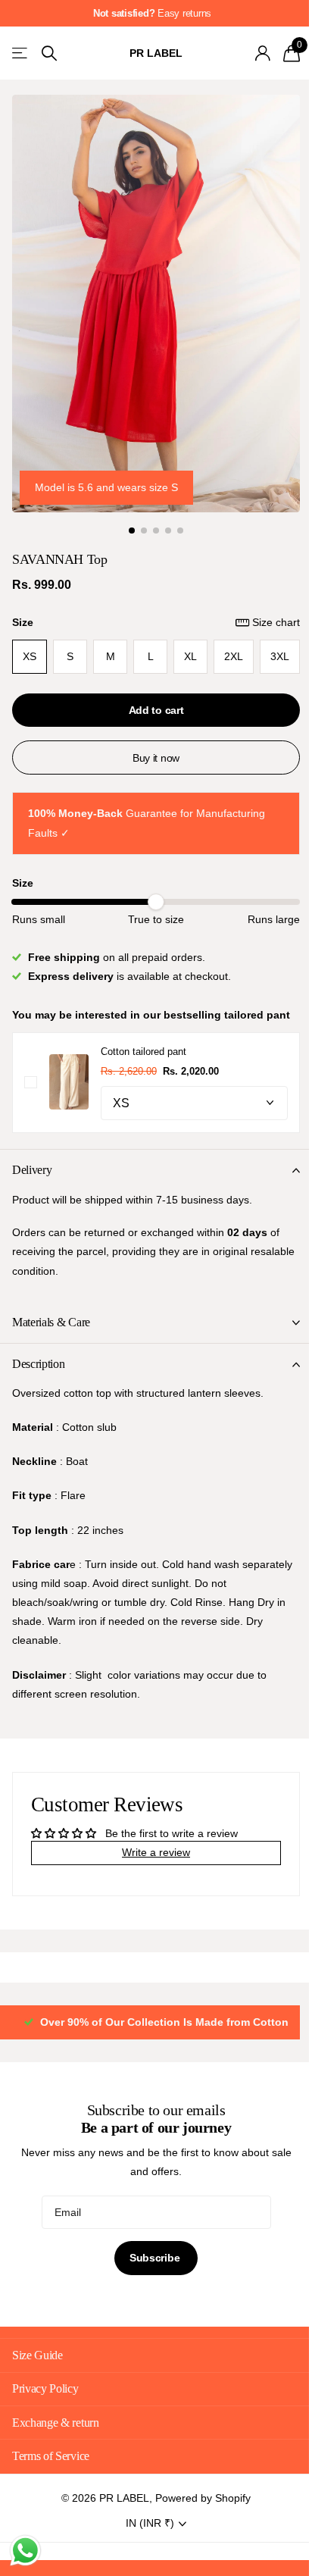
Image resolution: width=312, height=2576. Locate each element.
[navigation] (126, 514)
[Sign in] (251, 53)
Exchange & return (56, 2425)
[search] (49, 53)
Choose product (31, 1085)
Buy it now (150, 741)
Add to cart (150, 693)
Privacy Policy (45, 2391)
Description (38, 1367)
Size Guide (37, 2357)
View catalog (21, 53)
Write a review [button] (151, 1855)
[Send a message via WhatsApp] (25, 2551)
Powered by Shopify (198, 2500)
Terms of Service (51, 2458)
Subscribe (150, 2261)
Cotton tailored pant (144, 1055)
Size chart (265, 606)
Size (150, 606)
